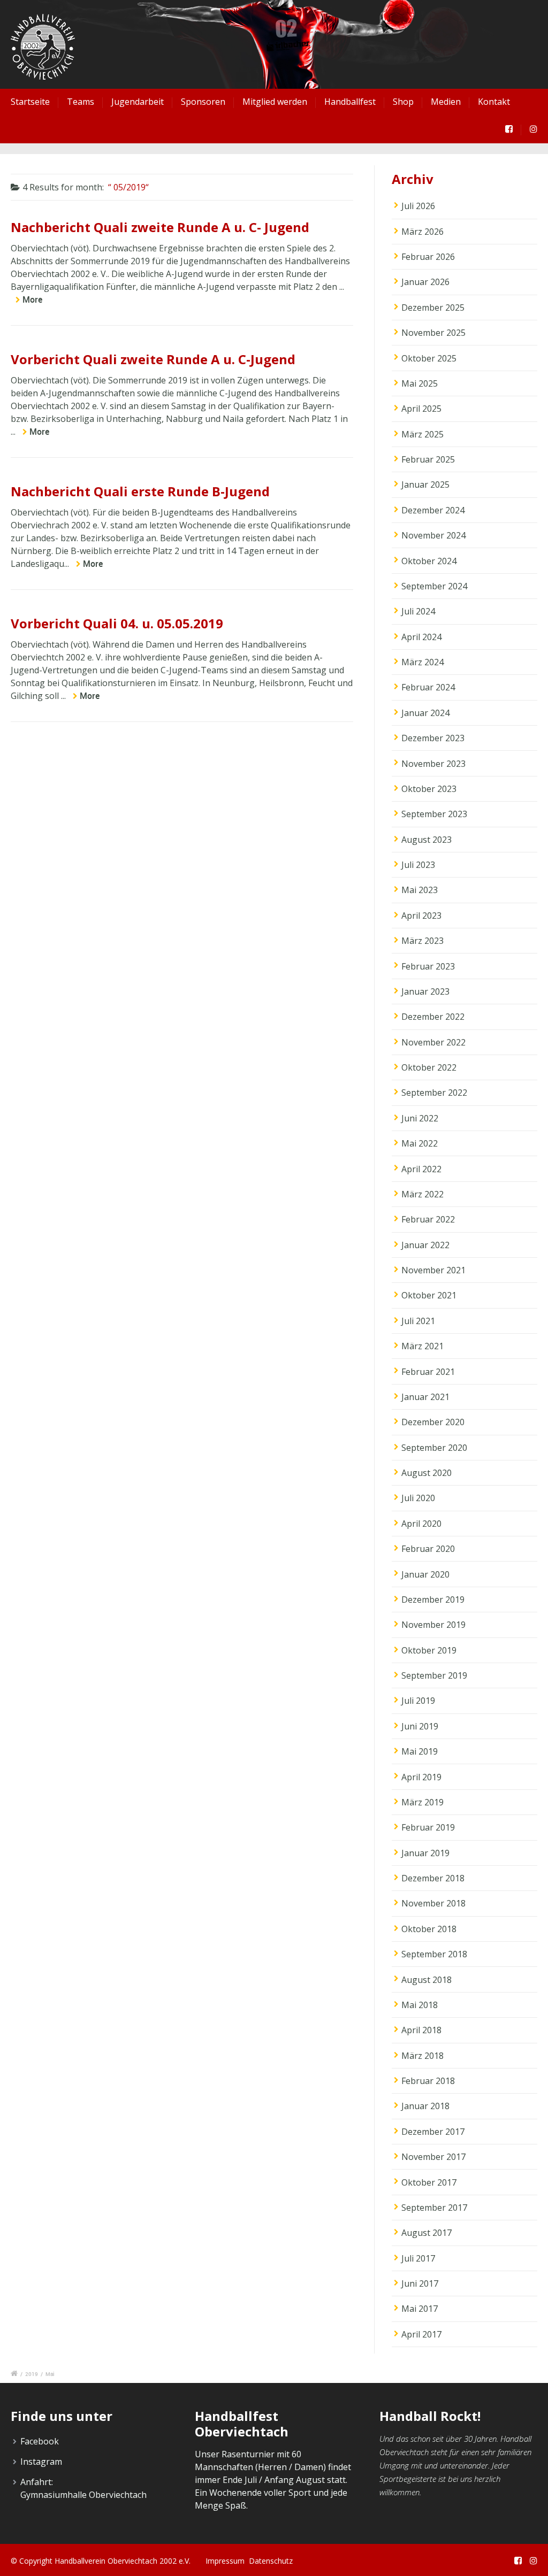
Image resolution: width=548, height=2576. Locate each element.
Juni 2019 (420, 1726)
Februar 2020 (428, 1549)
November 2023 (433, 764)
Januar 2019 (425, 1853)
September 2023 (434, 814)
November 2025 (433, 333)
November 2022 (433, 1042)
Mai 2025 (420, 383)
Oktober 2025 (429, 358)
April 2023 (421, 916)
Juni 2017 (420, 2283)
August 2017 (427, 2233)
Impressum (225, 2561)
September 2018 (434, 1954)
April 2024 (421, 637)
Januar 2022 (425, 1245)
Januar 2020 (425, 1574)
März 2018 (423, 2056)
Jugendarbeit (138, 102)
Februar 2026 (428, 257)
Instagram (41, 2462)
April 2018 (421, 2030)
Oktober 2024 (429, 561)
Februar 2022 (428, 1219)
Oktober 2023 (429, 789)
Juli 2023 (418, 865)
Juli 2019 (418, 1701)
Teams (81, 102)
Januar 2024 (425, 713)
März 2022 (423, 1194)
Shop (403, 102)
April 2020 (421, 1524)
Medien (446, 102)
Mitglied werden (275, 102)
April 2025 (421, 409)
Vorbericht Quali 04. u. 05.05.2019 (117, 623)
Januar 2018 (425, 2106)
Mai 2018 (420, 2005)
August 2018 (427, 1980)
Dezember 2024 (433, 510)
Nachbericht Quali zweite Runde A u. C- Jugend (160, 227)
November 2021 (433, 1270)
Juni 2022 (420, 1118)
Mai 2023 (420, 890)
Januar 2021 (425, 1397)
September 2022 (434, 1093)
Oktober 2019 (429, 1650)
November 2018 (433, 1903)
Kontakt (494, 102)
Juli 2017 (418, 2258)
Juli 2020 (418, 1498)
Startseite (30, 102)
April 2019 (421, 1777)
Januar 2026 (425, 282)
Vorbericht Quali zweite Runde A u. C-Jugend (153, 359)
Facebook (40, 2441)
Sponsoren (203, 102)
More (32, 299)
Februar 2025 (428, 459)
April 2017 (421, 2334)
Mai (50, 2374)
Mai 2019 (420, 1751)
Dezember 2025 (433, 307)
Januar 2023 (425, 991)
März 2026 (423, 232)
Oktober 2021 (429, 1295)
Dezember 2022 (433, 1017)
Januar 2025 (425, 485)
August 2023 (427, 840)
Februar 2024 (428, 687)
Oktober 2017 (429, 2182)
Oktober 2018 (429, 1929)
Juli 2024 (418, 611)
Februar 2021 (428, 1372)
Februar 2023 (428, 966)
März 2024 (423, 662)
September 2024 (434, 586)
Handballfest (350, 102)
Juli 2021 (418, 1321)
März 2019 (423, 1802)
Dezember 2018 (433, 1878)
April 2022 (421, 1169)
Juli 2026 (418, 206)
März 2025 (423, 434)
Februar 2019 (428, 1827)
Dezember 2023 (433, 738)
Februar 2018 (428, 2081)
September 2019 (434, 1675)
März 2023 (423, 941)
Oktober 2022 (429, 1067)
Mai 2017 (420, 2309)
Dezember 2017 (433, 2132)
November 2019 (433, 1625)
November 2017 (433, 2157)
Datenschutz (271, 2561)
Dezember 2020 (433, 1422)
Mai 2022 (420, 1143)
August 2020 (427, 1473)
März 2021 (423, 1346)
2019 (32, 2374)
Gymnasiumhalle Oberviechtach (83, 2495)
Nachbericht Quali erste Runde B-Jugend (140, 491)
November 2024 (433, 535)
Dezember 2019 (433, 1600)
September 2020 (434, 1448)
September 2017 (434, 2208)
